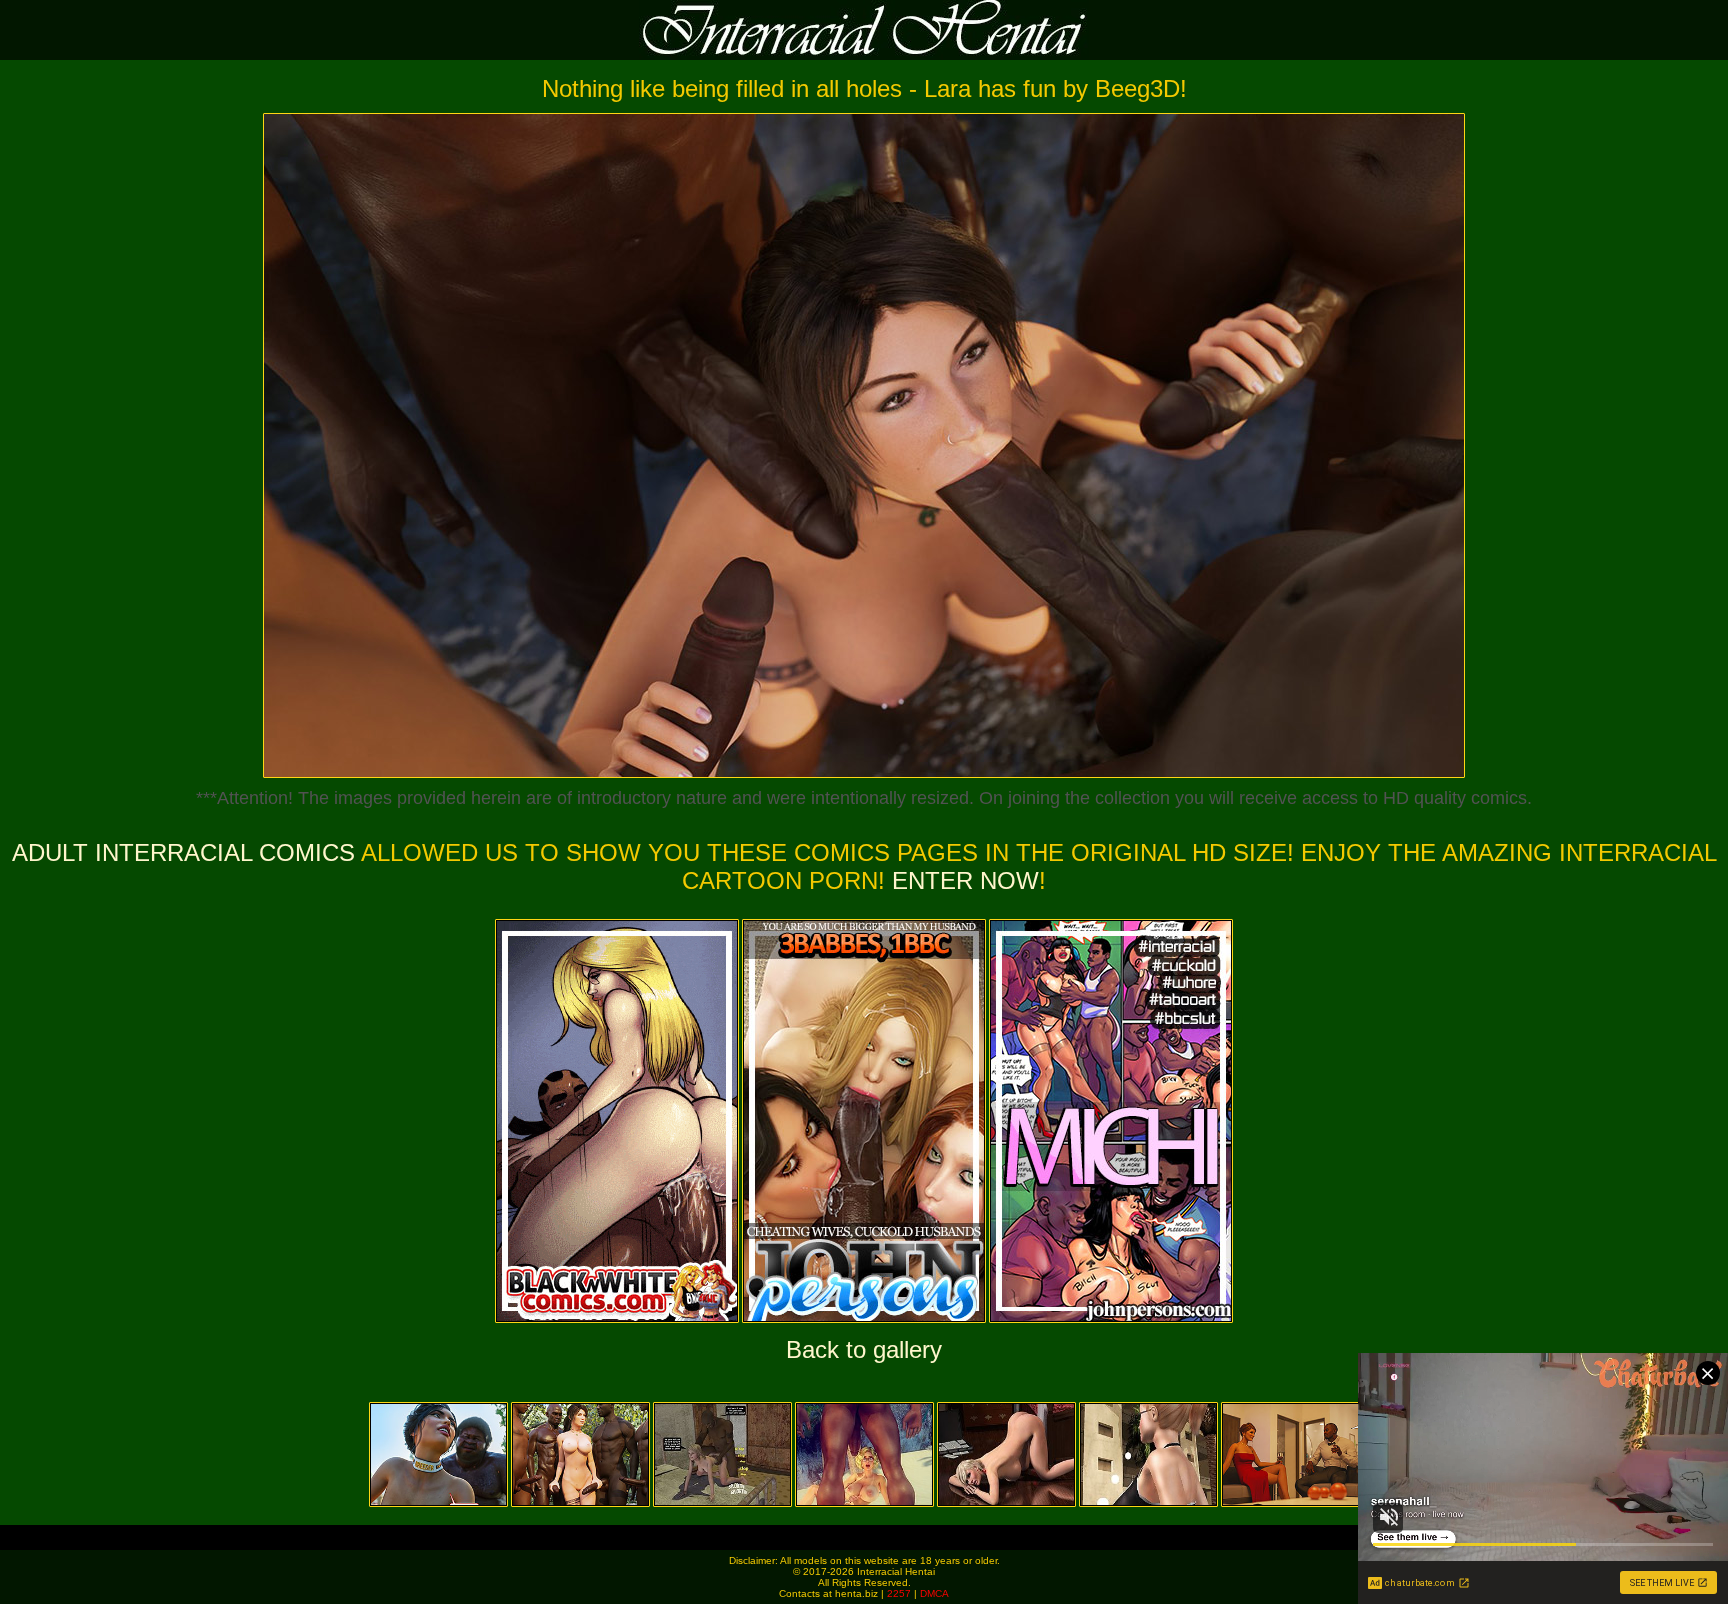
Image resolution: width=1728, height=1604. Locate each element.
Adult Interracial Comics (183, 852)
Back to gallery (864, 1349)
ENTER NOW (962, 880)
